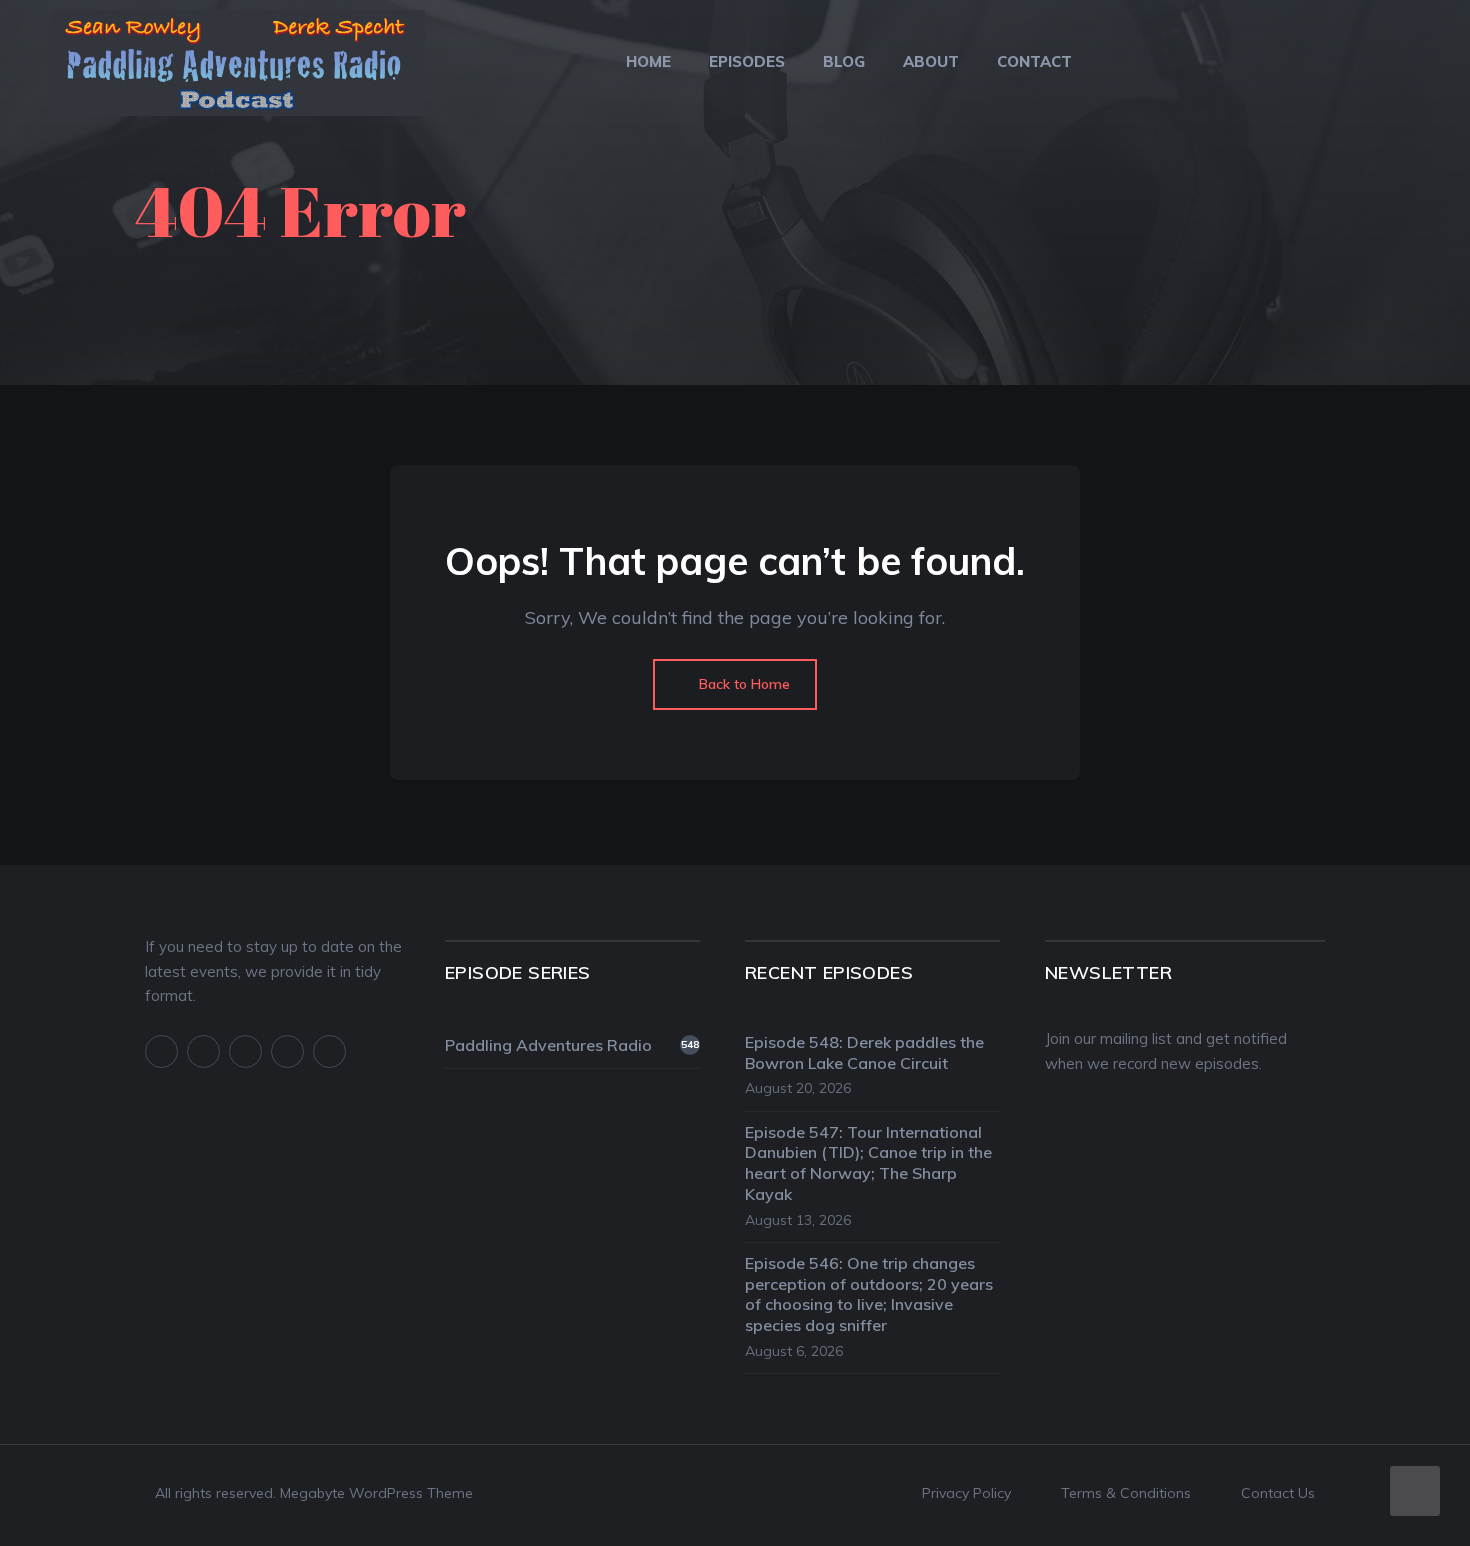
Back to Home (742, 684)
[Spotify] (287, 1051)
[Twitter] (203, 1051)
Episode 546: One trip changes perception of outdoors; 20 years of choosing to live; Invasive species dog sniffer (869, 1294)
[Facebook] (161, 1051)
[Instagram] (245, 1051)
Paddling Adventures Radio (572, 1045)
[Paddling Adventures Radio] (237, 75)
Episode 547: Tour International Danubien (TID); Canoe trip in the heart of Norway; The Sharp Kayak (868, 1163)
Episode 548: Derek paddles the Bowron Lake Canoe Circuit (864, 1052)
